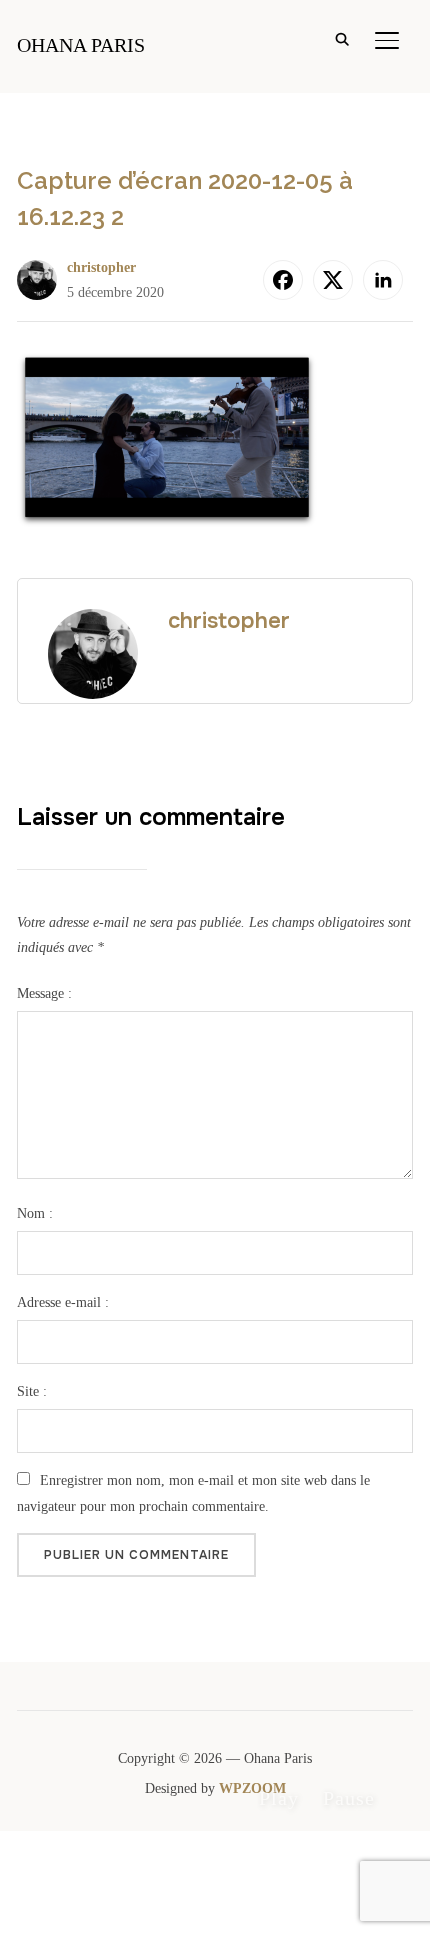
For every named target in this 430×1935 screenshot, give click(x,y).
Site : (32, 1391)
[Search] (343, 38)
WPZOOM (252, 1788)
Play (279, 1798)
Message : (44, 993)
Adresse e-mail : (63, 1302)
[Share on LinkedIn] (383, 280)
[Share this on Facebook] (283, 280)
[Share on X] (333, 280)
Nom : (35, 1213)
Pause (349, 1798)
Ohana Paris (81, 45)
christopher (101, 267)
